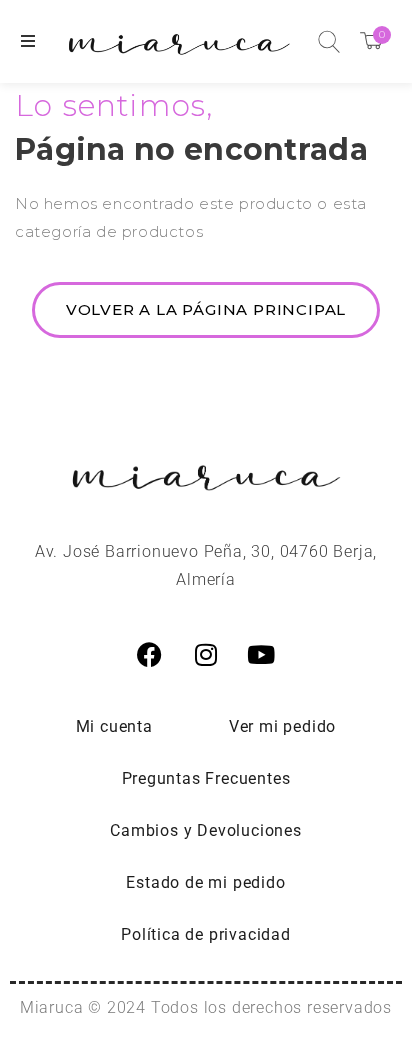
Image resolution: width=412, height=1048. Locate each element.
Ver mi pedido (282, 726)
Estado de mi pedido (205, 882)
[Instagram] (206, 655)
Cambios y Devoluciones (206, 830)
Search (329, 42)
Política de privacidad (206, 934)
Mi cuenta (114, 726)
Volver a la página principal (206, 309)
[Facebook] (150, 655)
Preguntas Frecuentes (206, 778)
